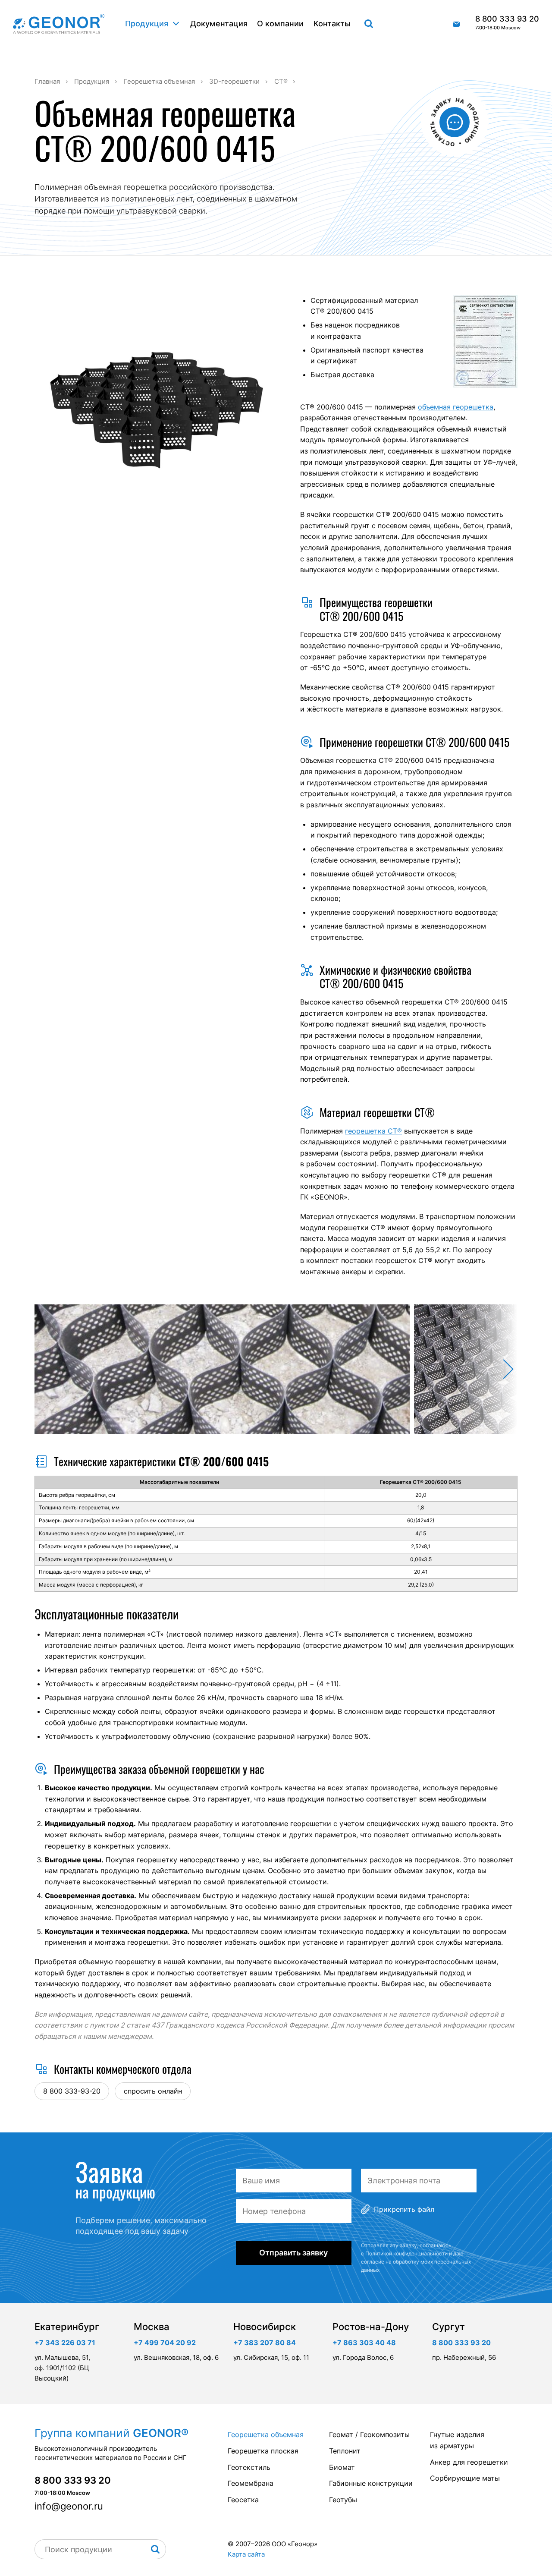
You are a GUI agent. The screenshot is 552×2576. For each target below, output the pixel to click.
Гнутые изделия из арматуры (457, 2440)
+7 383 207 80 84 (265, 2343)
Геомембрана (251, 2483)
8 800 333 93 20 (507, 23)
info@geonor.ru (456, 24)
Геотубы (343, 2500)
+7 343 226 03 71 (65, 2343)
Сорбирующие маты (465, 2478)
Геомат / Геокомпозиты (369, 2434)
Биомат (342, 2467)
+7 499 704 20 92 (165, 2343)
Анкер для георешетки (469, 2462)
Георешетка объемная (266, 2434)
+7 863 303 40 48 (364, 2343)
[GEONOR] (59, 24)
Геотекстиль (249, 2467)
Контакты (332, 24)
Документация (219, 24)
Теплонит (345, 2451)
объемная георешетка (456, 407)
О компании (280, 24)
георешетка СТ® (373, 1131)
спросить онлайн (153, 2091)
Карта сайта (246, 2554)
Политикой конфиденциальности (406, 2253)
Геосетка (243, 2500)
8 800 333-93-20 (72, 2091)
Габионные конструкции (371, 2483)
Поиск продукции (369, 24)
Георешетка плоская (263, 2451)
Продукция (147, 24)
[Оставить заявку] (455, 122)
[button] (485, 1369)
